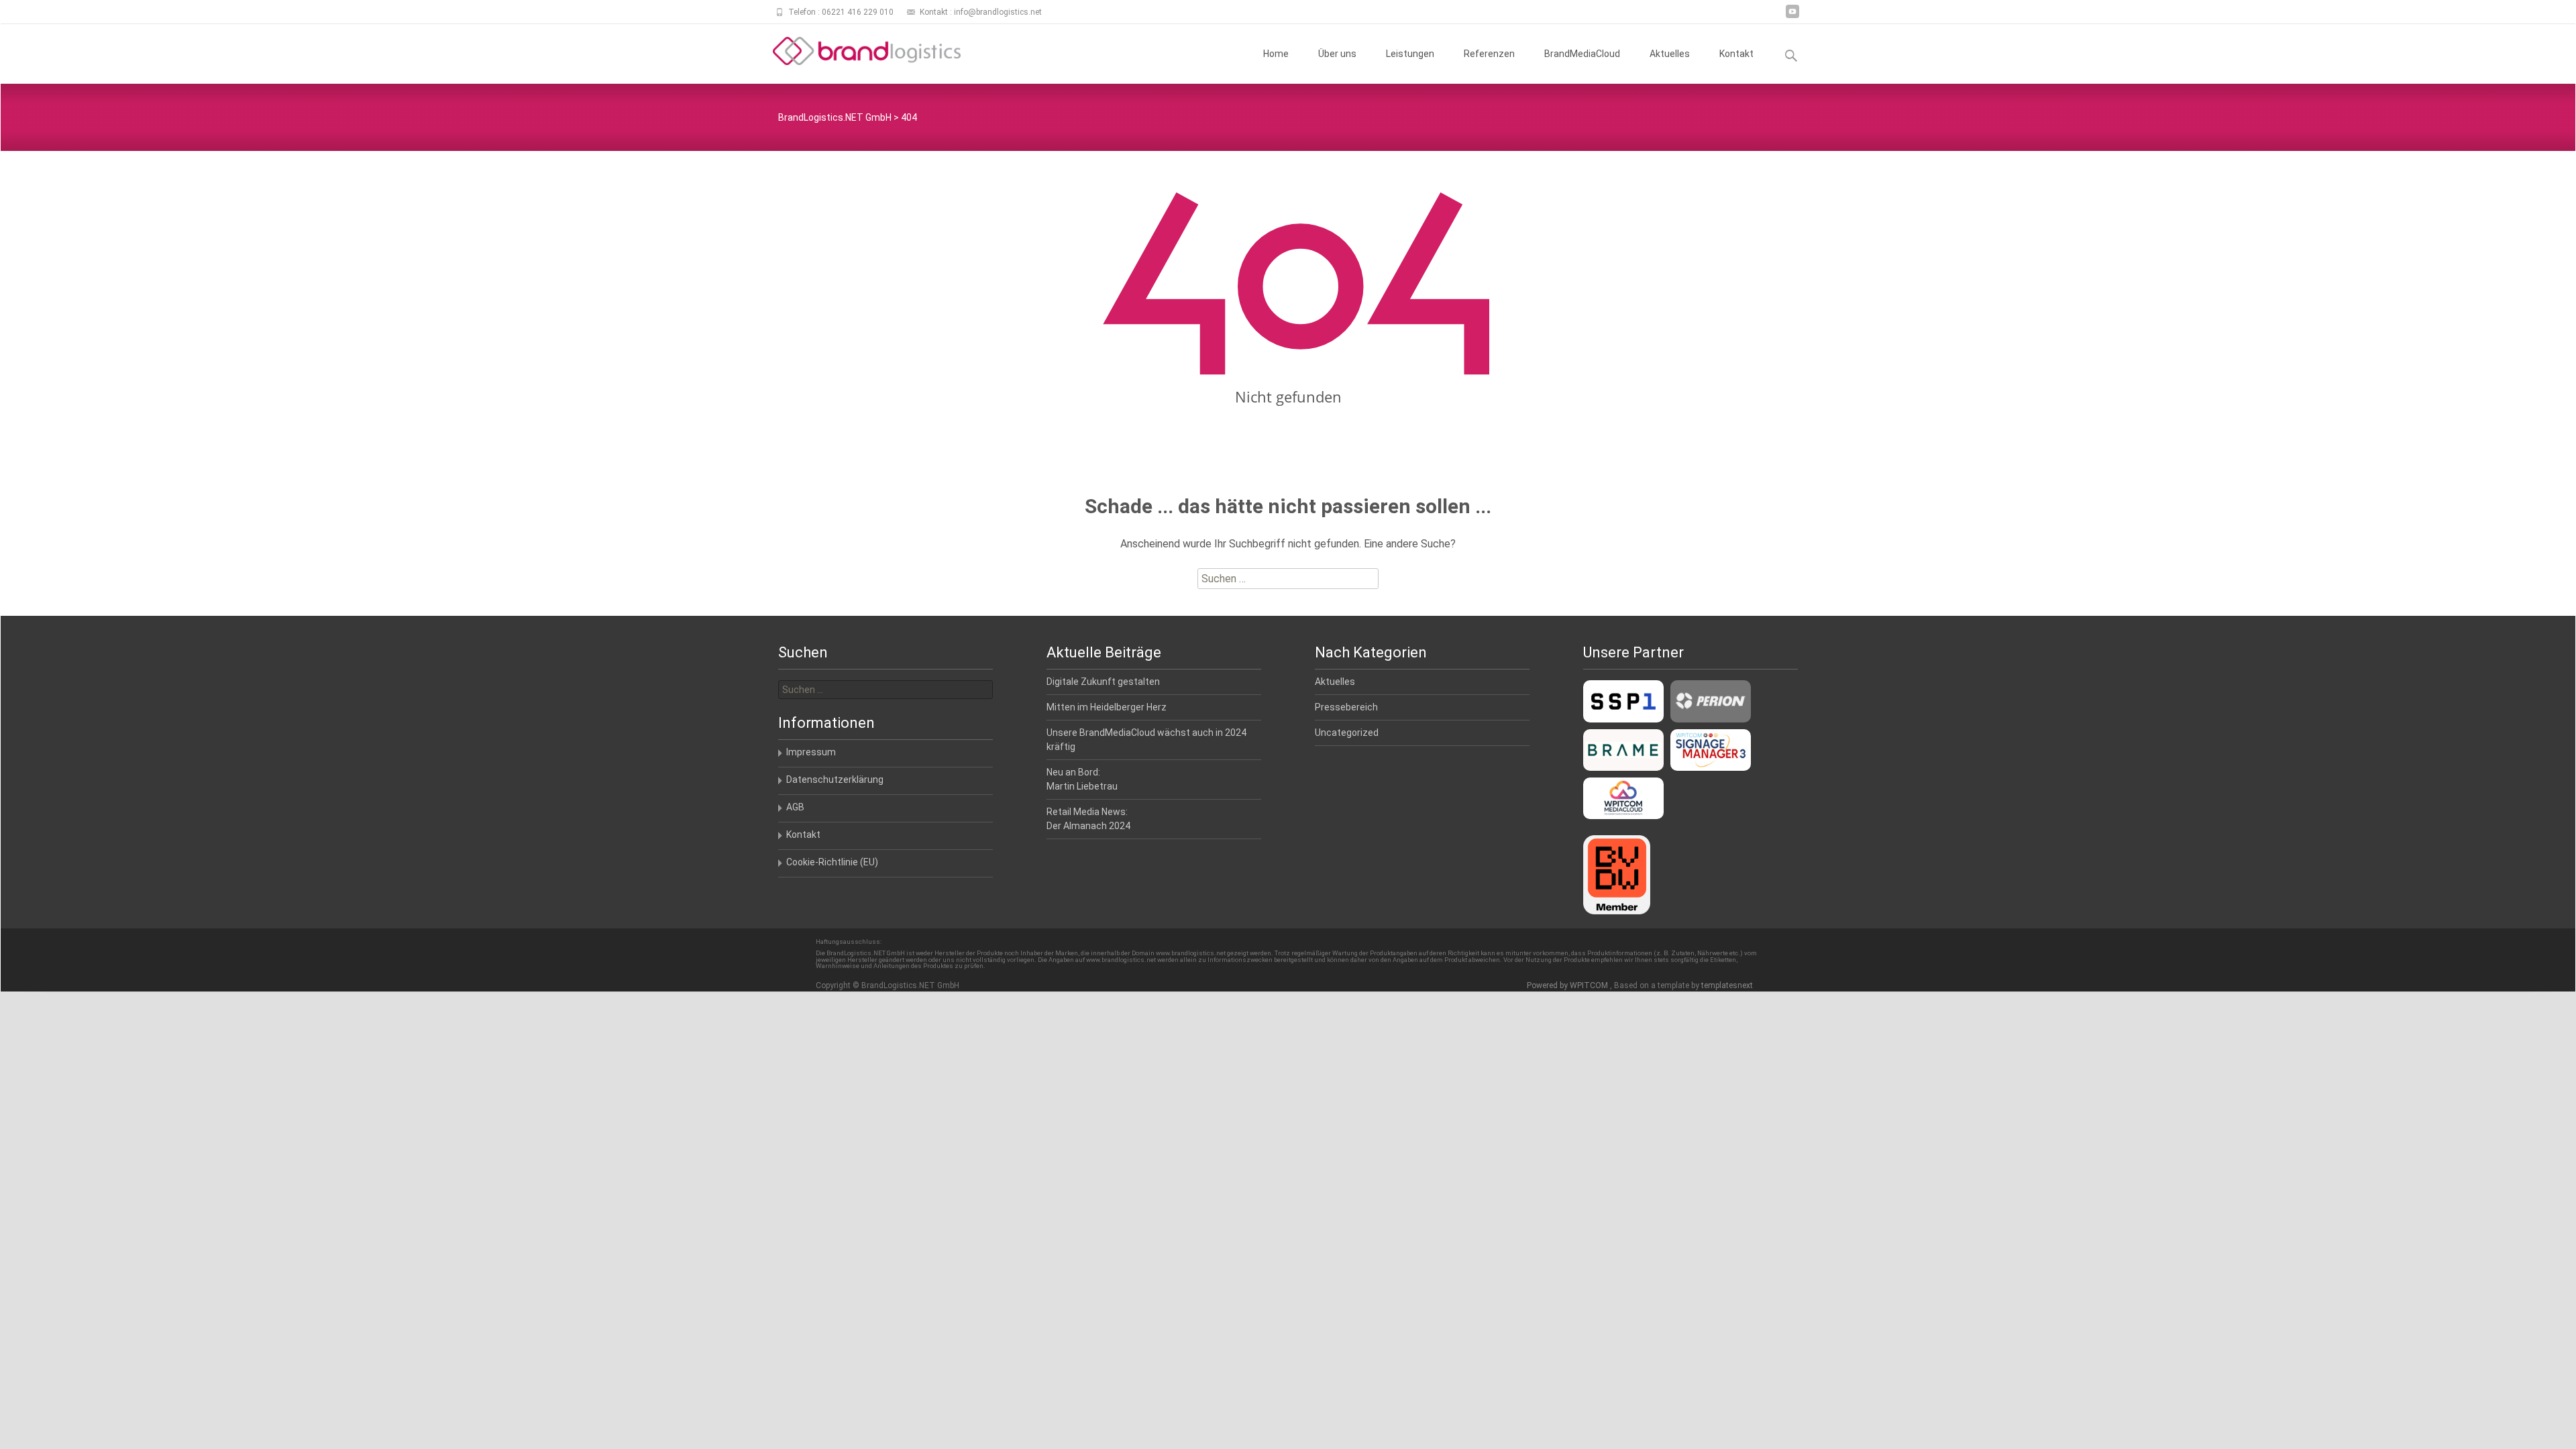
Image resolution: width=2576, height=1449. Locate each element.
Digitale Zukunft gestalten (1103, 682)
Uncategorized (1347, 733)
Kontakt (1736, 54)
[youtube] (1792, 16)
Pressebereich (1346, 707)
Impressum (811, 752)
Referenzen (1489, 54)
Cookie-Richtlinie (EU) (832, 862)
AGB (795, 807)
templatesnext (1727, 985)
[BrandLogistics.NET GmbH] (856, 51)
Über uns (1337, 54)
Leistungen (1410, 54)
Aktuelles (1670, 54)
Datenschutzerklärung (835, 780)
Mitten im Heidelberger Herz (1107, 707)
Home (1276, 54)
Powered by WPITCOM (1568, 985)
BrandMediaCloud (1582, 54)
